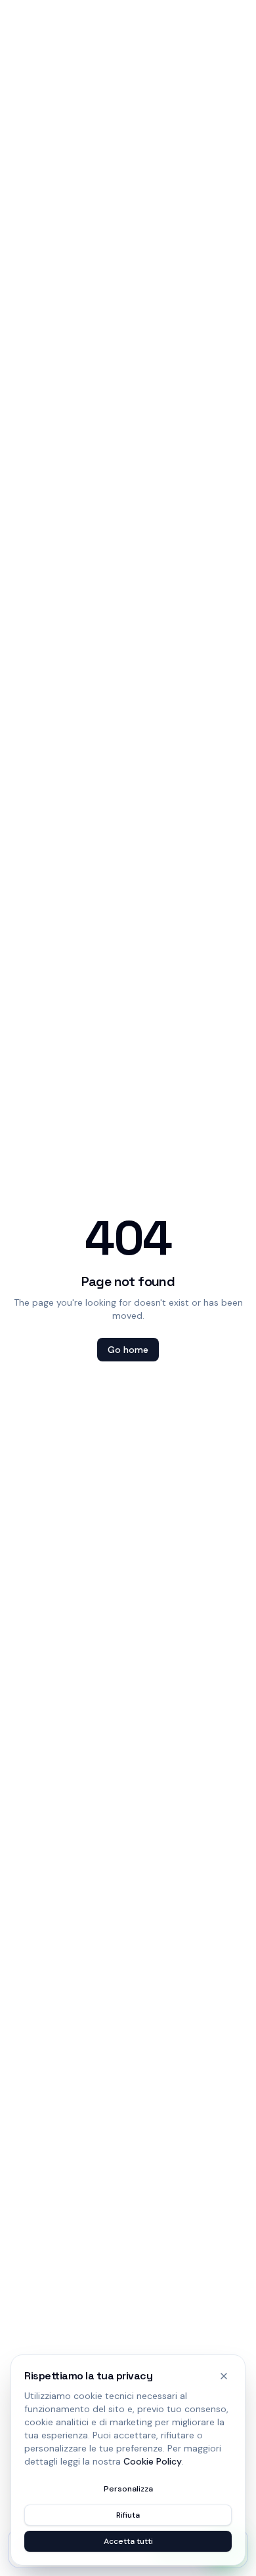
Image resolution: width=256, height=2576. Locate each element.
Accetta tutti (128, 2541)
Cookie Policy (153, 2461)
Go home (128, 1350)
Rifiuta (128, 2515)
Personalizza (128, 2489)
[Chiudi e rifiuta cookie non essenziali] (224, 2376)
